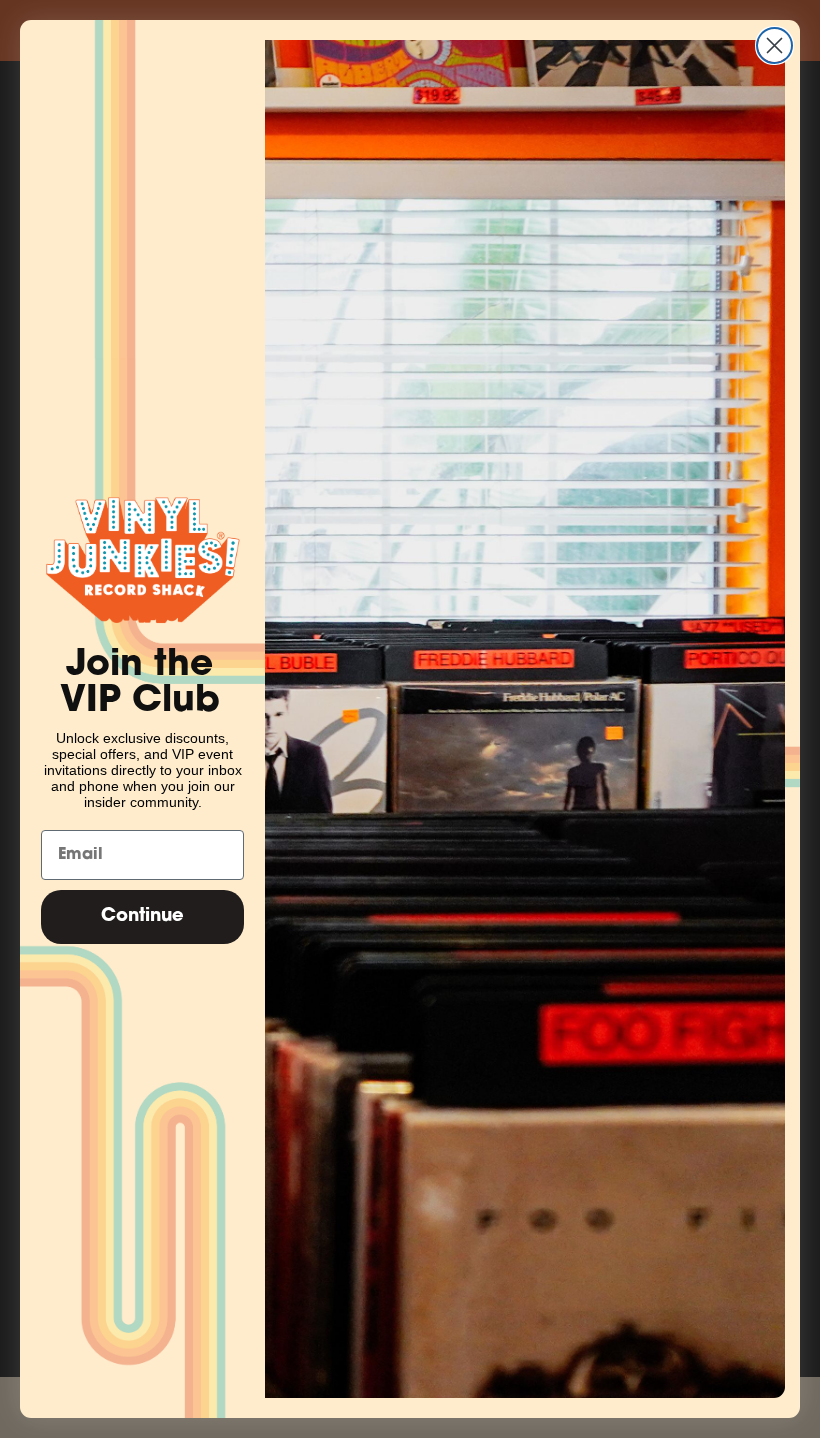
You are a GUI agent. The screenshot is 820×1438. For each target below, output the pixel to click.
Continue (142, 917)
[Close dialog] (774, 45)
